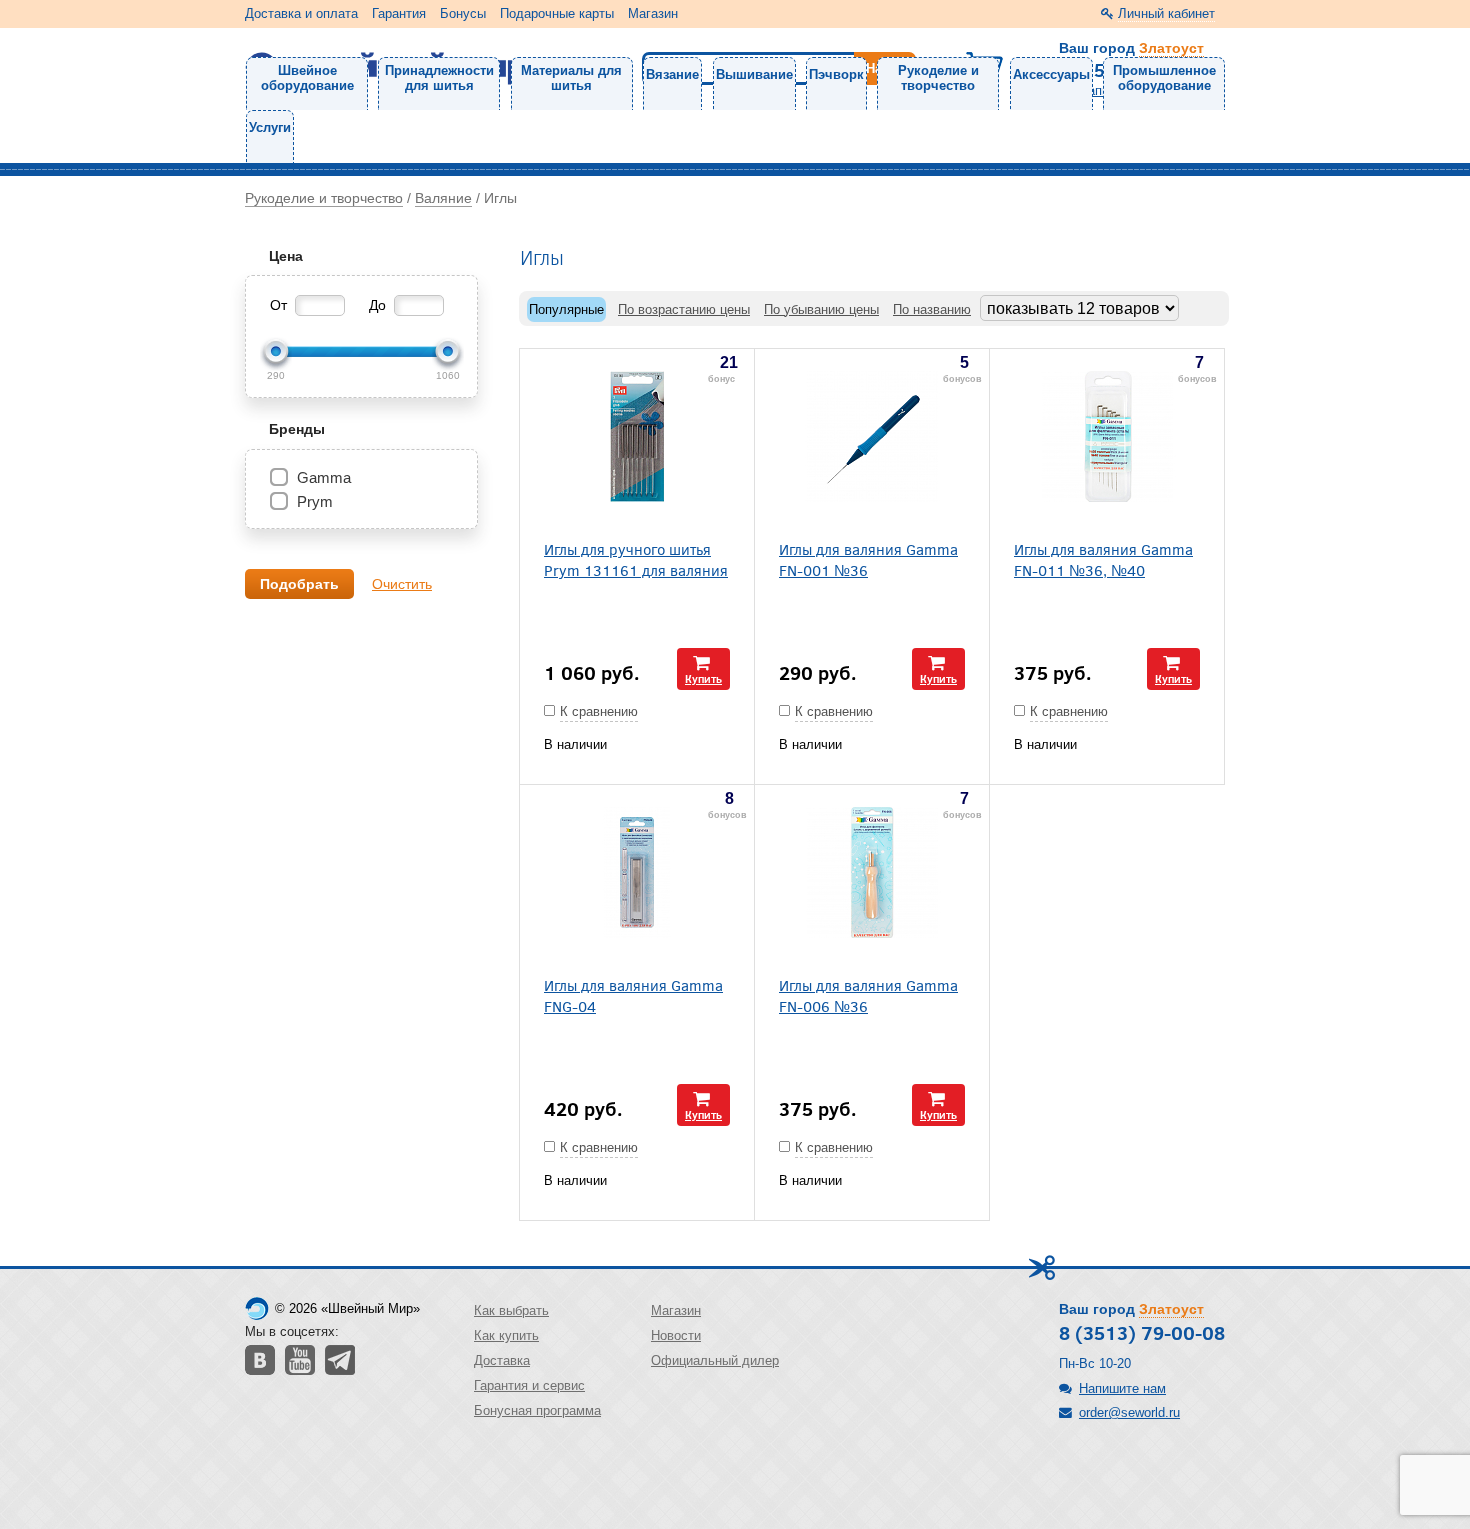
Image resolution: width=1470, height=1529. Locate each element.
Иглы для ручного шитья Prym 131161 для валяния (636, 559)
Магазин (653, 13)
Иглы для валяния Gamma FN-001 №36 (868, 559)
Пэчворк (836, 74)
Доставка (502, 1360)
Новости (676, 1335)
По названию (932, 309)
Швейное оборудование (307, 78)
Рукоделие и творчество (938, 78)
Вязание (672, 74)
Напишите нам (1122, 1388)
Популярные (566, 309)
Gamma (324, 477)
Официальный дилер (715, 1360)
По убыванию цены (821, 309)
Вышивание (754, 74)
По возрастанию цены (684, 309)
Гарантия (399, 13)
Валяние (443, 198)
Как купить (506, 1335)
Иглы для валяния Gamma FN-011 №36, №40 (1103, 559)
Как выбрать (511, 1310)
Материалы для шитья (571, 78)
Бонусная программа (537, 1410)
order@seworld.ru (1129, 1412)
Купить (703, 678)
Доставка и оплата (301, 13)
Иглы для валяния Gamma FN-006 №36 (868, 995)
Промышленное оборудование (1164, 78)
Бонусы (463, 13)
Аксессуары (1051, 74)
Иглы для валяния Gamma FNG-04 (633, 995)
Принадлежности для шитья (439, 78)
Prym (315, 501)
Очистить (402, 584)
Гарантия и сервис (529, 1385)
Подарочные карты (557, 13)
